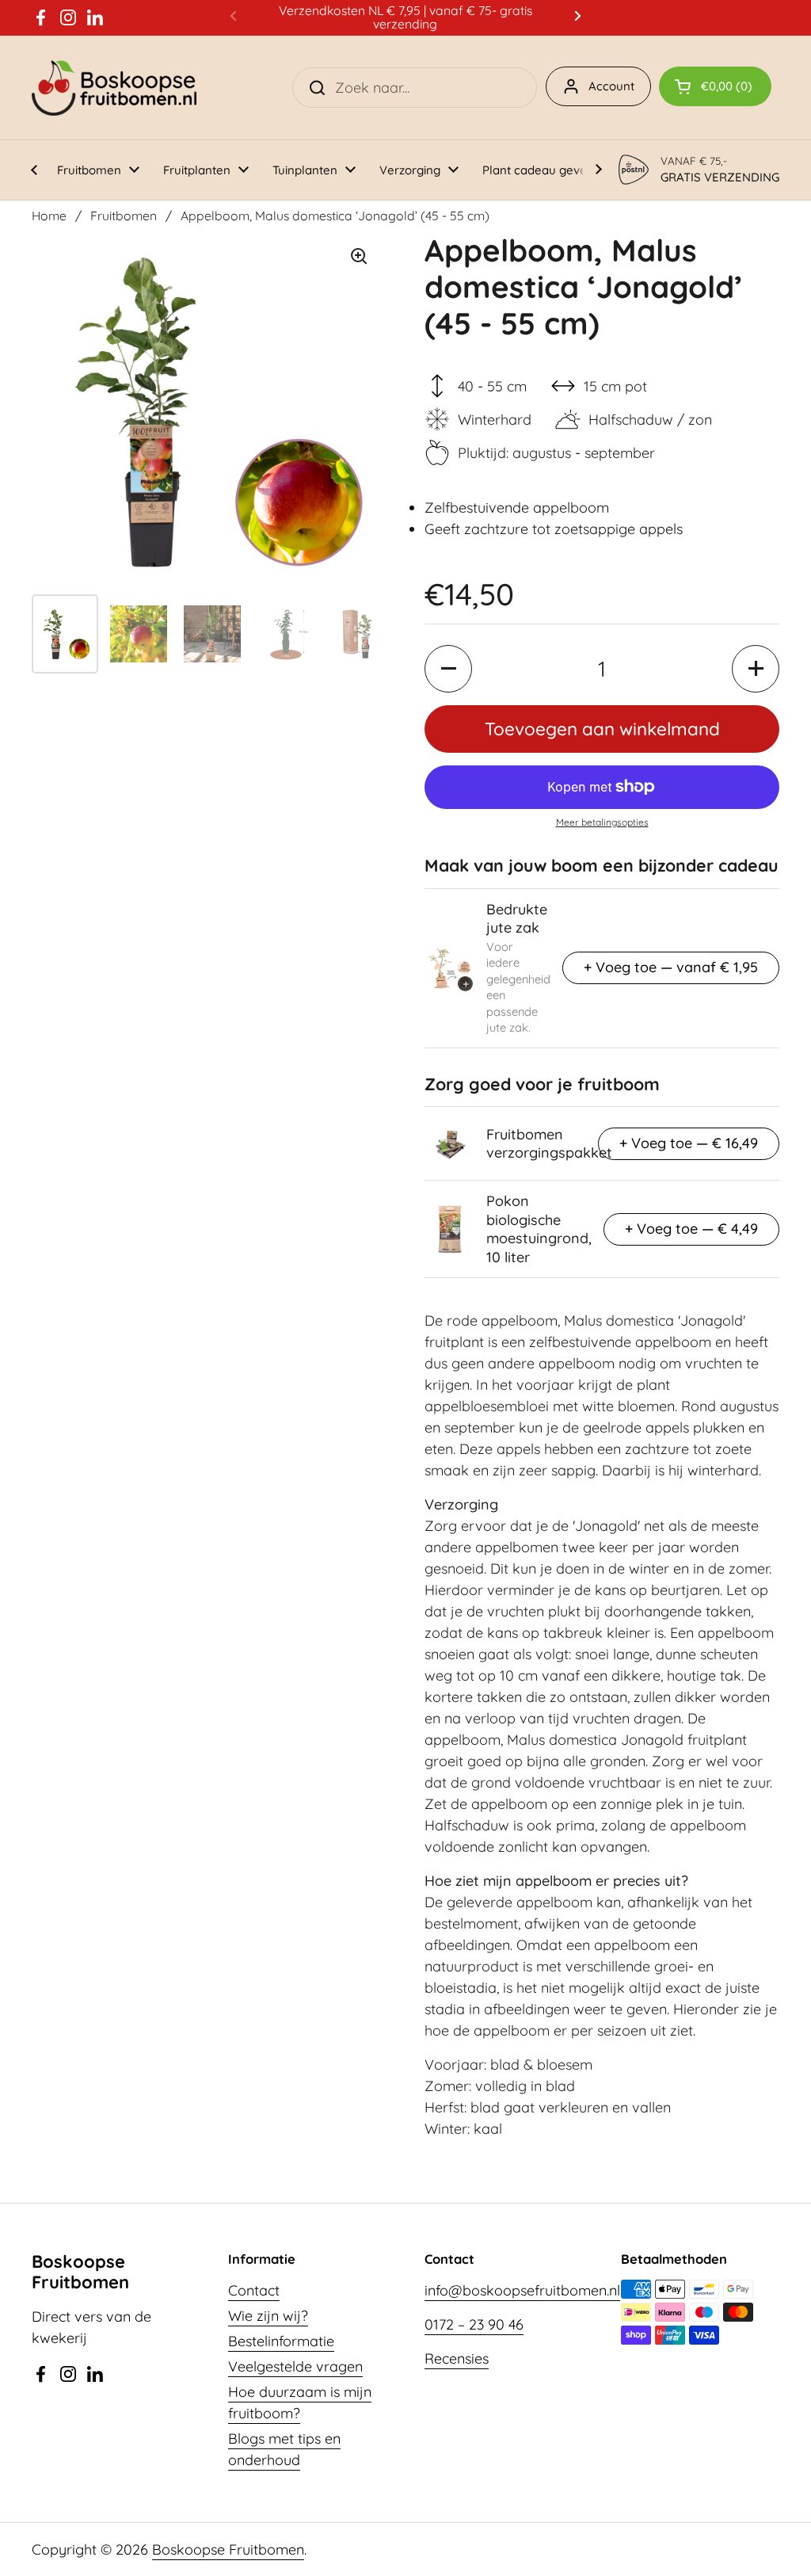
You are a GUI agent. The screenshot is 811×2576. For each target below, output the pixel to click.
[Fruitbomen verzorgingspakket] (450, 1143)
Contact (254, 2290)
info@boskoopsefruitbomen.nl (522, 2290)
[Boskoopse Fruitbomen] (114, 88)
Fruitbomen (124, 216)
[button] (715, 86)
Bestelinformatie (281, 2341)
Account (611, 86)
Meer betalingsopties (602, 822)
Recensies (457, 2358)
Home (49, 216)
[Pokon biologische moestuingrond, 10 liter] (450, 1229)
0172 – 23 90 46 (474, 2324)
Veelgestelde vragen (295, 2366)
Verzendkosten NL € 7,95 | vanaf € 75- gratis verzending (405, 18)
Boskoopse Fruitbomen (228, 2549)
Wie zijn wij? (268, 2316)
